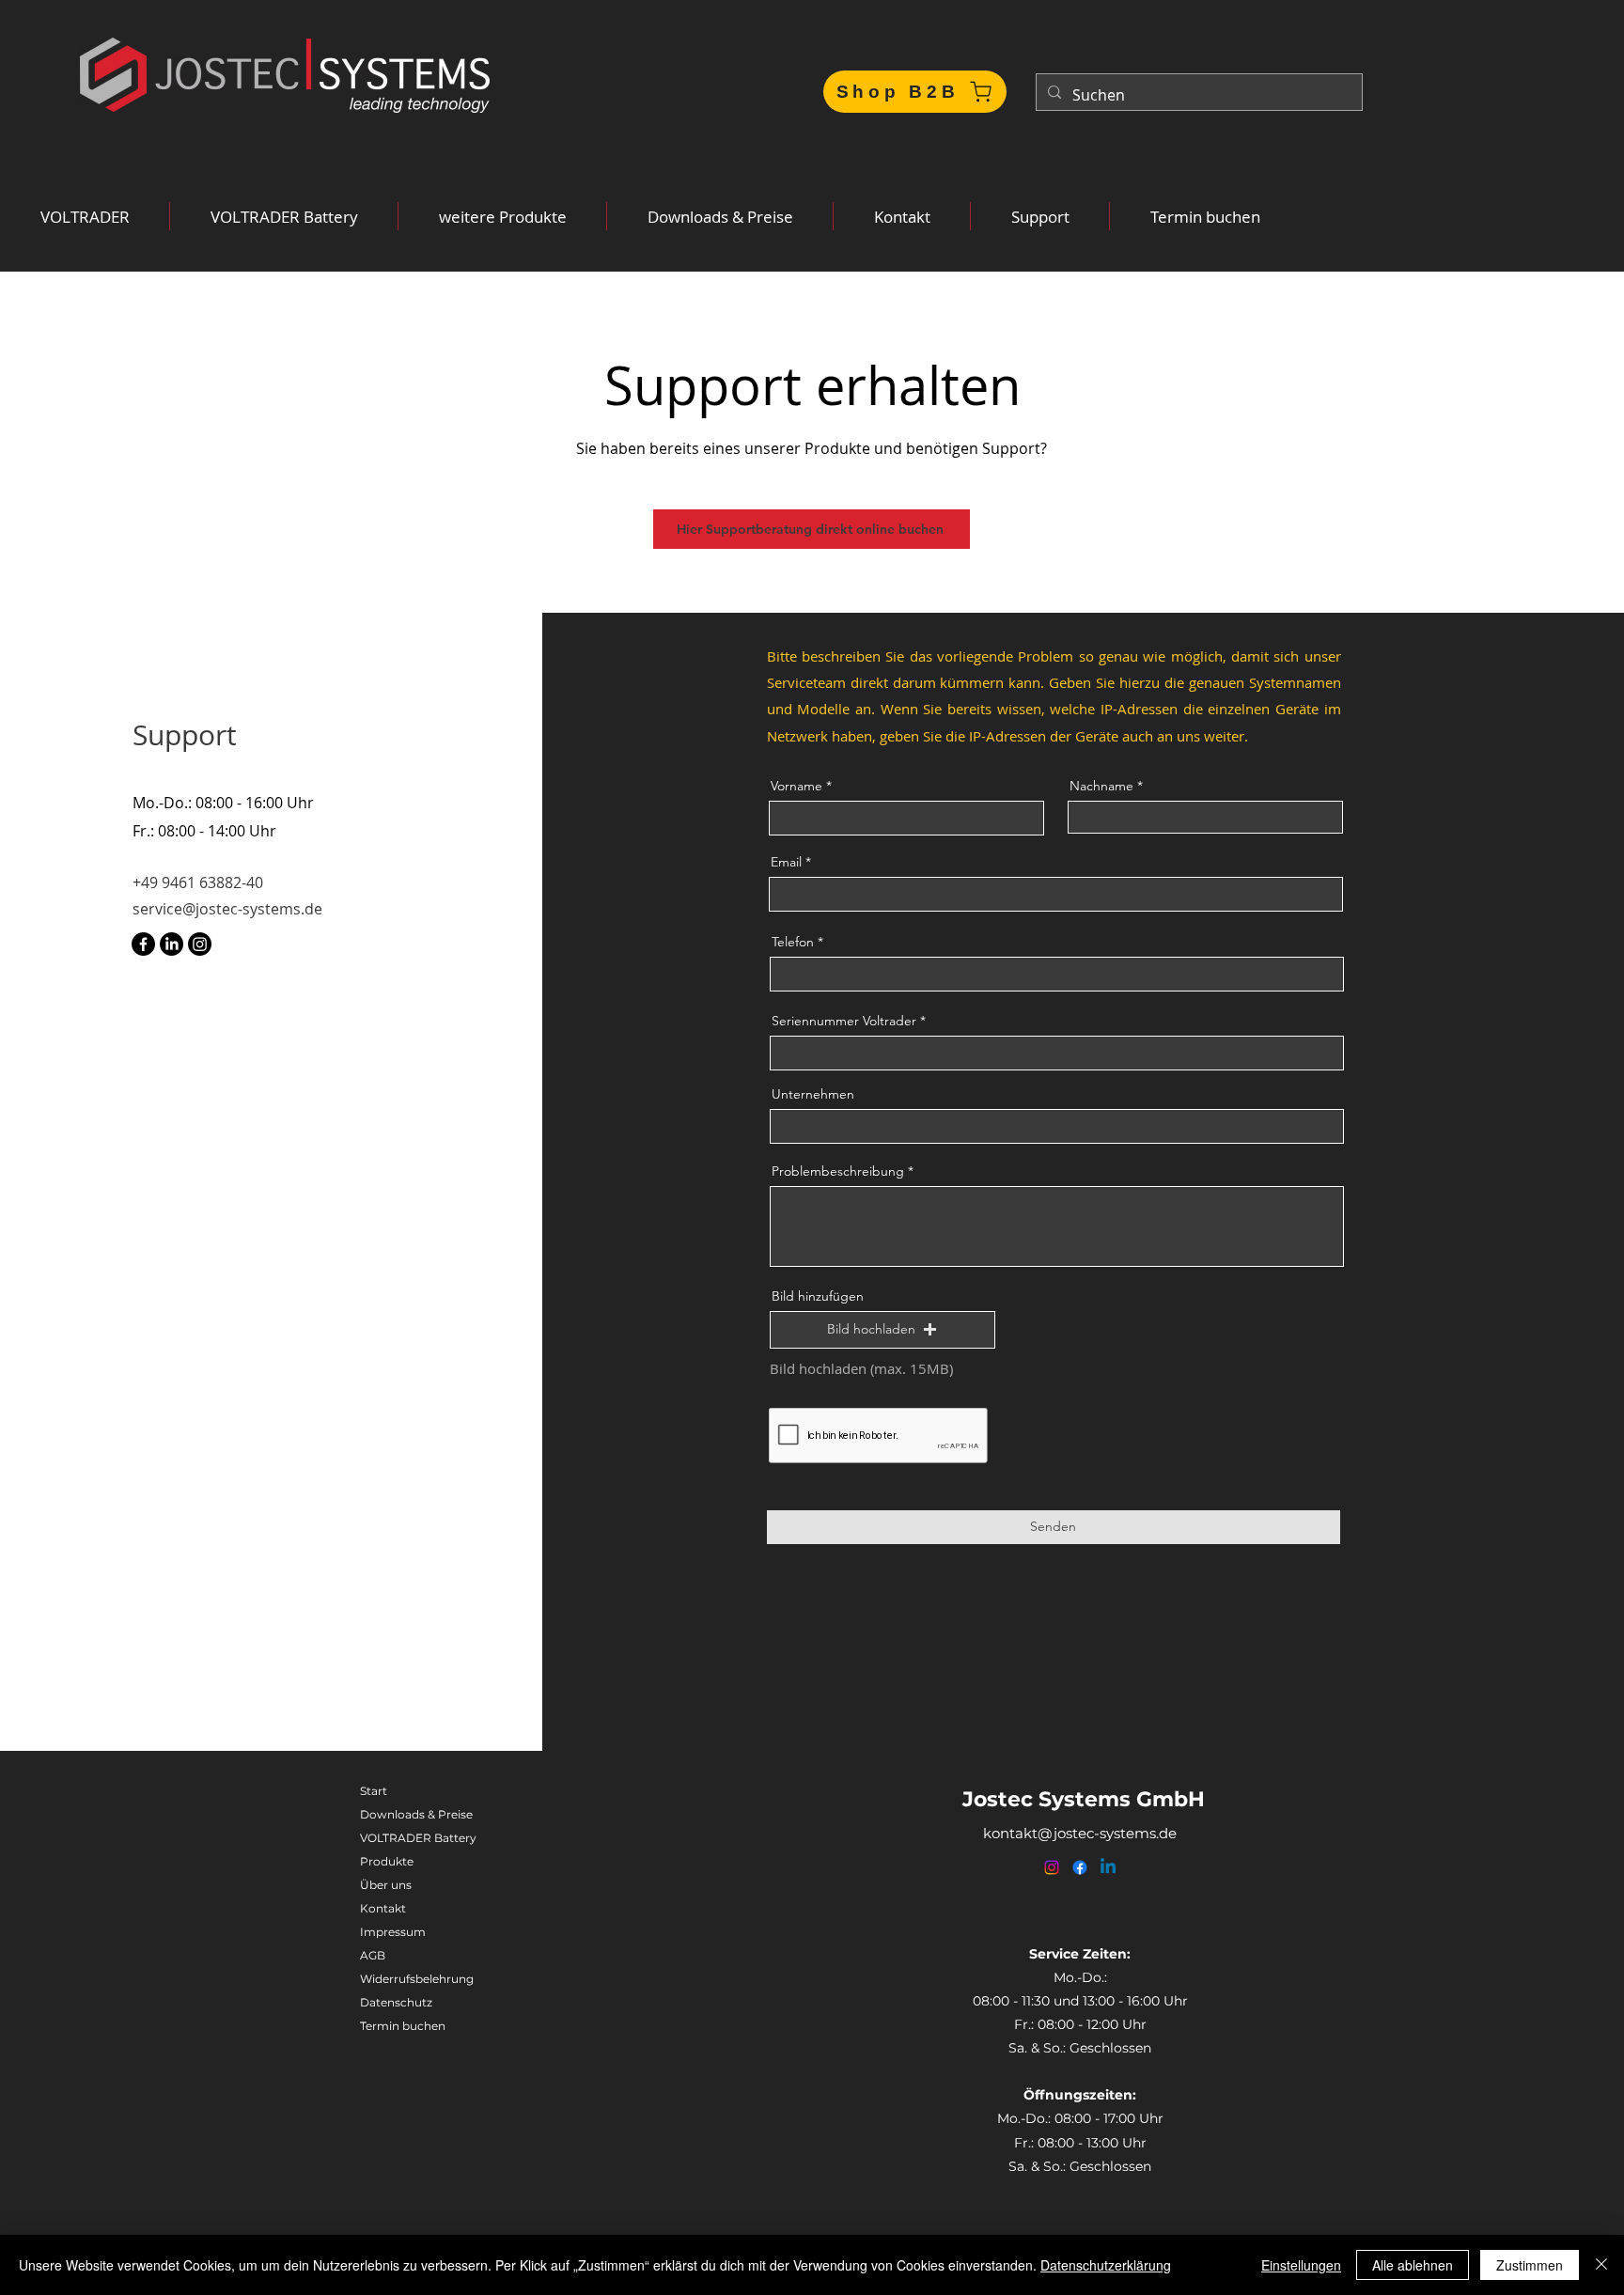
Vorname (796, 786)
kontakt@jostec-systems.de (1080, 1833)
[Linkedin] (1108, 1867)
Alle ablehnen (1413, 2265)
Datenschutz (396, 2002)
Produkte (387, 1861)
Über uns (386, 1885)
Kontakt (383, 1908)
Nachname (1101, 786)
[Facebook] (143, 944)
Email (786, 862)
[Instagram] (200, 944)
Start (374, 1791)
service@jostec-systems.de (227, 909)
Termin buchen (403, 2026)
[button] (85, 216)
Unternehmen (813, 1094)
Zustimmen (1530, 2265)
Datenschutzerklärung (1106, 2265)
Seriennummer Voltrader (844, 1021)
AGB (373, 1955)
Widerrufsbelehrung (417, 1979)
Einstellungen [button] (1301, 2265)
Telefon (793, 942)
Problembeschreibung (838, 1171)
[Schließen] (1601, 2265)
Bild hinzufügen (818, 1296)
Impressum (393, 1932)
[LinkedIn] (172, 944)
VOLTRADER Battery (418, 1838)
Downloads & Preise (416, 1814)
